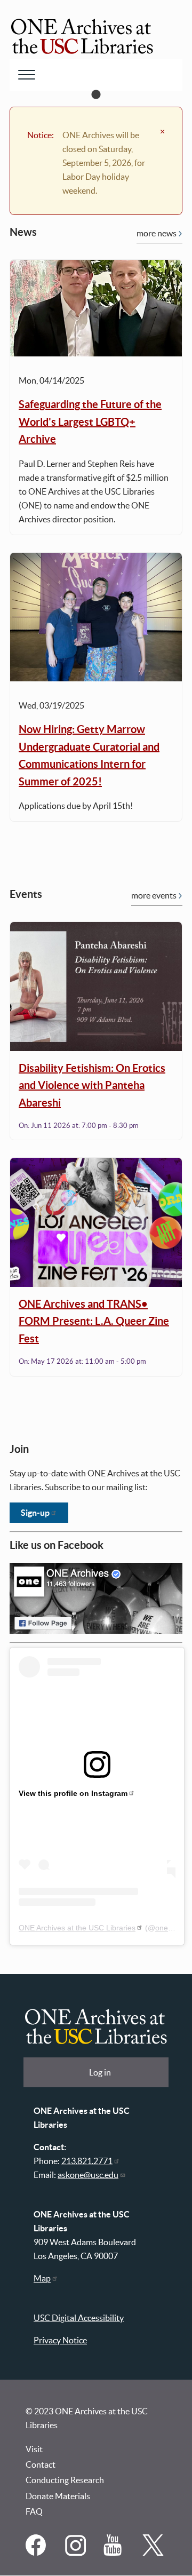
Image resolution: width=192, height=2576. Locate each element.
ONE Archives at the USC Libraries (77, 1928)
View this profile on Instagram (73, 1793)
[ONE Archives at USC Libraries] (82, 38)
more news (157, 233)
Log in (100, 2072)
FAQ (34, 2511)
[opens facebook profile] (96, 1599)
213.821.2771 (87, 2161)
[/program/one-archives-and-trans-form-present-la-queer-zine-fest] (96, 1222)
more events (154, 895)
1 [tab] (96, 95)
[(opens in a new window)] (37, 2553)
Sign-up (35, 1513)
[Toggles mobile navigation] (27, 75)
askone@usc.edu (88, 2175)
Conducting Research (65, 2480)
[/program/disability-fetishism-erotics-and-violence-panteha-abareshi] (96, 987)
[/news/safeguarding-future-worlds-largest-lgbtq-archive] (96, 308)
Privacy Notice (60, 2340)
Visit (34, 2449)
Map (42, 2278)
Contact (41, 2464)
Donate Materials (58, 2496)
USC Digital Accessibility (79, 2318)
